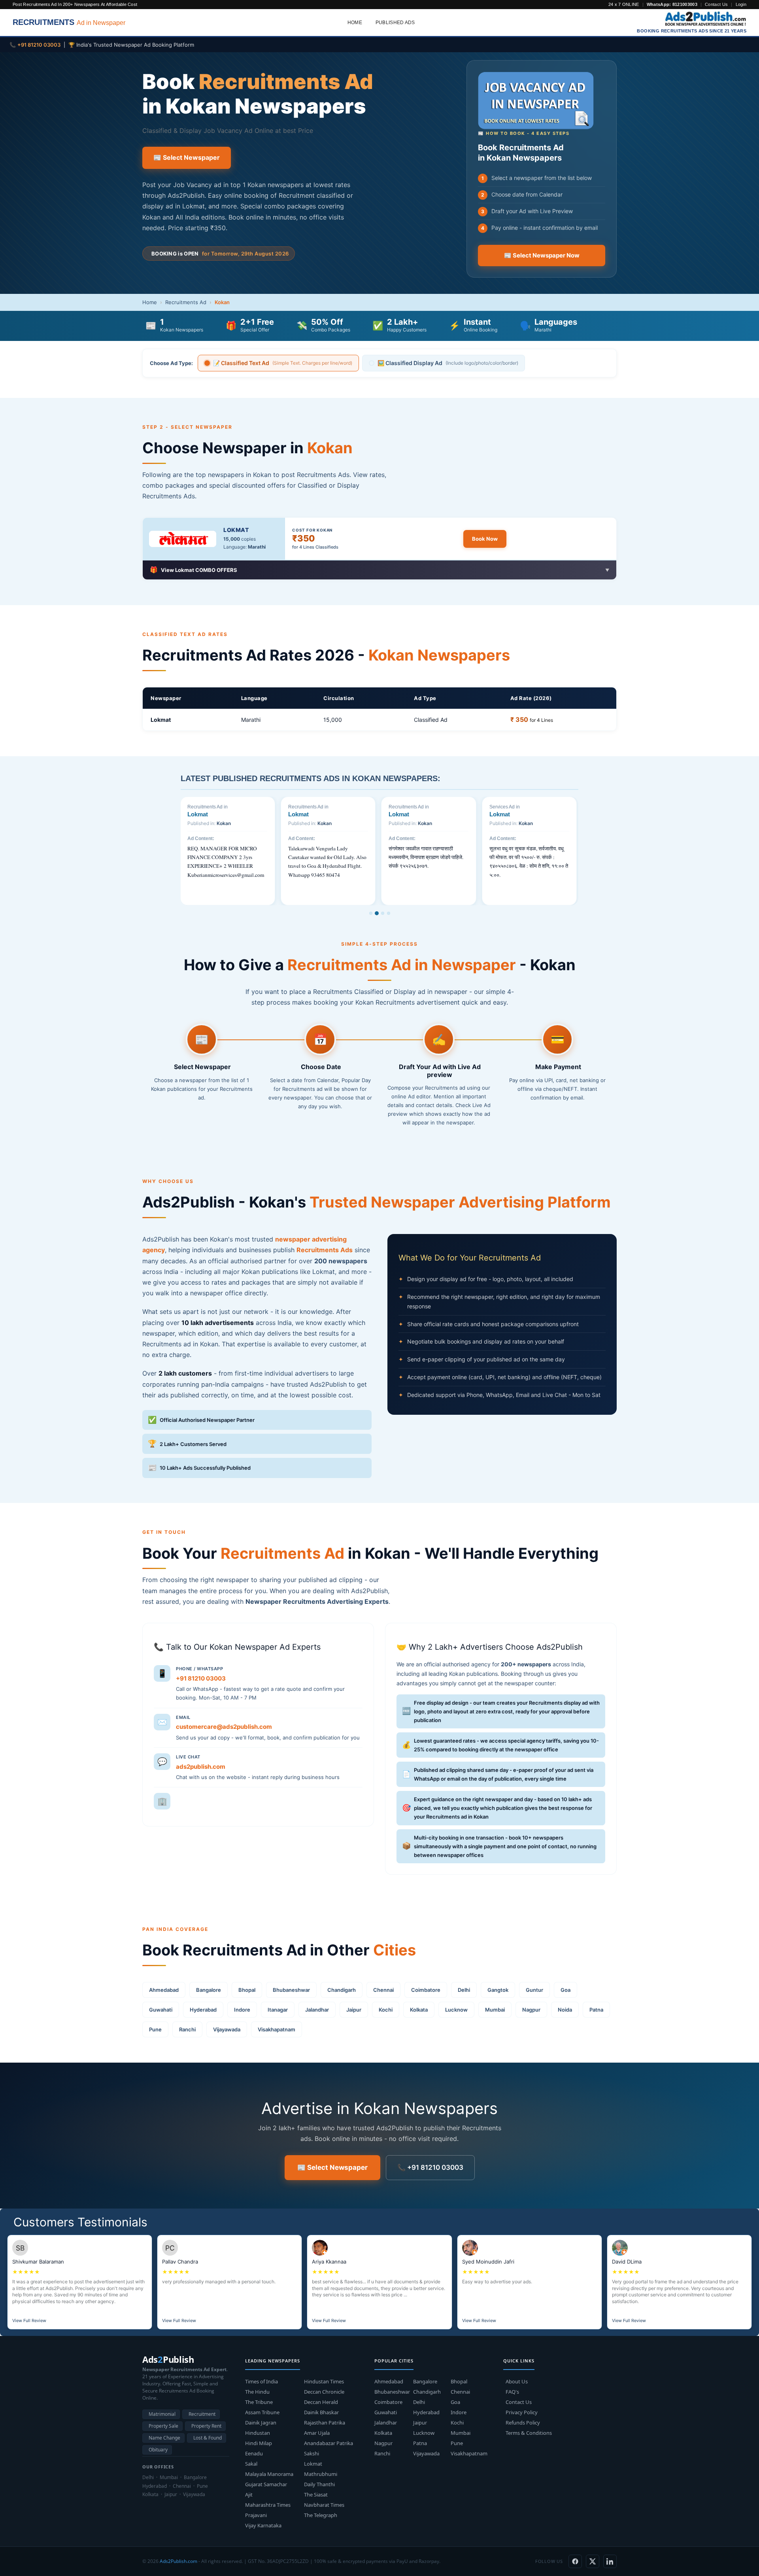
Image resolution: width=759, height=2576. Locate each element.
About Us (517, 2381)
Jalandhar (317, 2010)
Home (355, 23)
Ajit (249, 2495)
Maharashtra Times (268, 2505)
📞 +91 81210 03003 (430, 2167)
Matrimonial (162, 2414)
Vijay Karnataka (263, 2525)
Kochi (386, 2010)
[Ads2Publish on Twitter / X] (593, 2561)
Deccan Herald (321, 2402)
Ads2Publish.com (178, 2561)
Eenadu (254, 2453)
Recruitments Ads (325, 1250)
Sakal (251, 2464)
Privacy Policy (522, 2412)
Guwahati (161, 2010)
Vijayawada (227, 2029)
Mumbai (495, 2010)
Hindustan (258, 2433)
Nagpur (531, 2010)
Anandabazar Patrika (329, 2443)
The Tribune (259, 2402)
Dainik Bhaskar (321, 2412)
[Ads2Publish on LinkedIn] (610, 2561)
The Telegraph (321, 2515)
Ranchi (187, 2029)
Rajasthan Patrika (325, 2423)
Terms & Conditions (529, 2433)
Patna (596, 2010)
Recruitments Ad (186, 302)
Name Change (164, 2438)
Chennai (383, 1990)
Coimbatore (426, 1990)
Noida (565, 2010)
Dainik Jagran (261, 2423)
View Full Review (29, 2320)
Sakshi (312, 2453)
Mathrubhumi (321, 2474)
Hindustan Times (324, 2381)
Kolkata (419, 2010)
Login (741, 4)
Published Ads (395, 23)
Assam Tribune (262, 2412)
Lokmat (236, 530)
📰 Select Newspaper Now (542, 256)
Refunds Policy (523, 2423)
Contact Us (716, 4)
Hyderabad (203, 2010)
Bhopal (247, 1990)
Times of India (261, 2381)
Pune (155, 2029)
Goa (565, 1990)
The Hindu (257, 2392)
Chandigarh (342, 1990)
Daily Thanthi (319, 2484)
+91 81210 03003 (201, 1678)
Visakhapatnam (277, 2029)
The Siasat (316, 2495)
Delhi (464, 1990)
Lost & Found (208, 2438)
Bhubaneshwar (291, 1990)
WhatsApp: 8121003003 (672, 4)
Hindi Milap (259, 2443)
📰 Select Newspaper (187, 157)
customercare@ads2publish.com (224, 1727)
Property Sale (163, 2426)
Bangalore (209, 1990)
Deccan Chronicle (324, 2392)
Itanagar (278, 2010)
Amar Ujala (317, 2433)
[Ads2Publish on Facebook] (575, 2561)
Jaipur (354, 2010)
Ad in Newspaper (69, 22)
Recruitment (202, 2414)
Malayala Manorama (269, 2474)
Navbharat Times (324, 2505)
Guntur (534, 1990)
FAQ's (512, 2392)
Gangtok (498, 1990)
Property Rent (206, 2426)
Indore (242, 2010)
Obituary (158, 2450)
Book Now (485, 539)
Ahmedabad (164, 1990)
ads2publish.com (201, 1766)
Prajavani (256, 2515)
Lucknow (456, 2010)
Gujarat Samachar (266, 2484)
